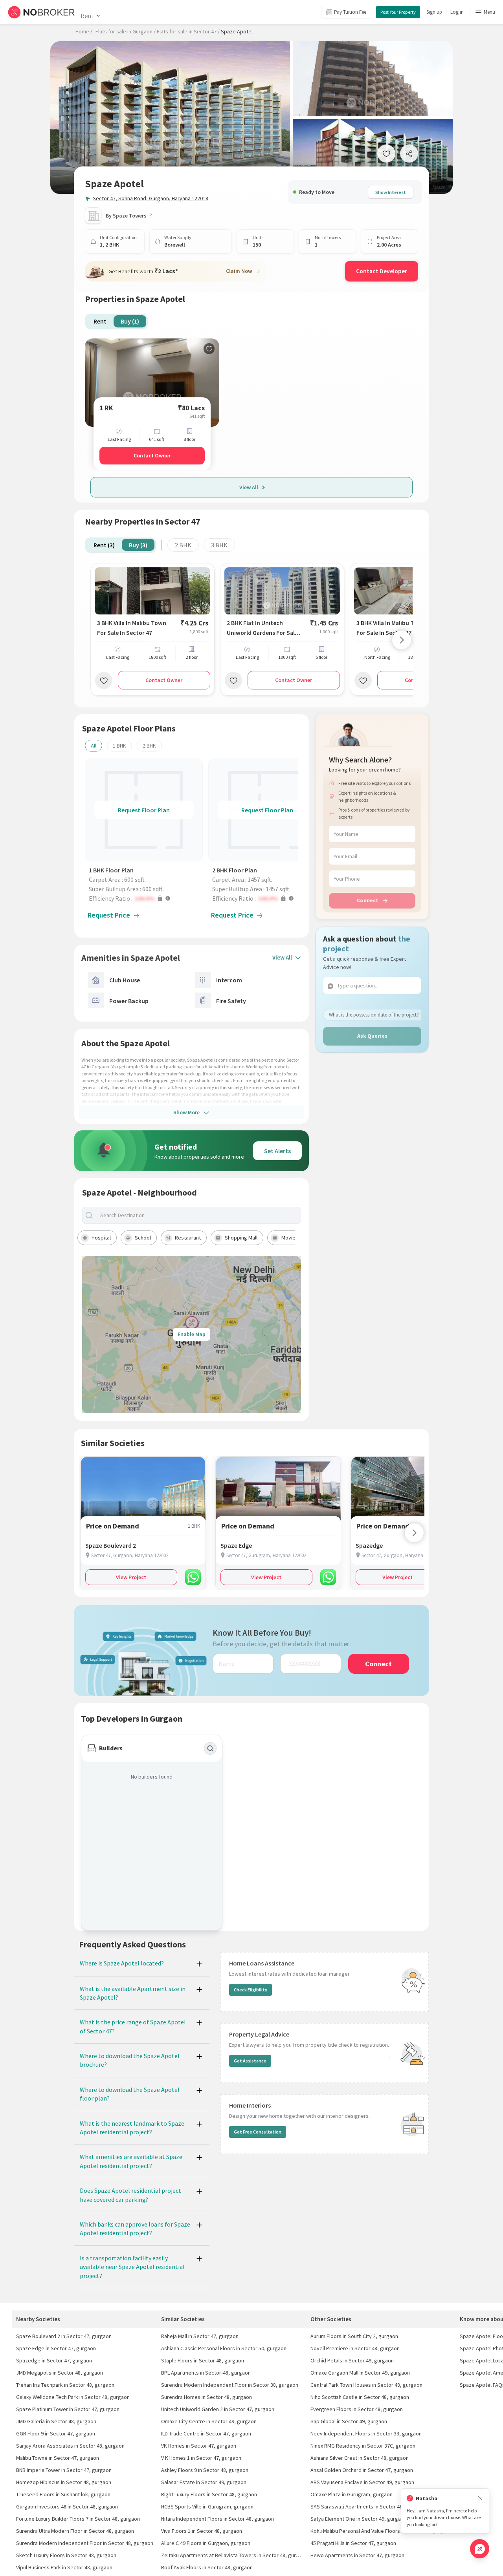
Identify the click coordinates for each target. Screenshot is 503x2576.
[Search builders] (210, 1748)
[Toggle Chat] (480, 2549)
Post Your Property (398, 12)
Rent (87, 16)
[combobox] (198, 1215)
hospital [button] (101, 1238)
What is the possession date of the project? (374, 1014)
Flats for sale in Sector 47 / (188, 31)
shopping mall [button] (241, 1238)
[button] (146, 898)
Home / (84, 31)
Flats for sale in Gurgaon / (126, 31)
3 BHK (219, 545)
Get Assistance (250, 2061)
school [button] (143, 1238)
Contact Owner (152, 455)
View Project (131, 1577)
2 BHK (183, 545)
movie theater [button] (298, 1238)
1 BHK (119, 746)
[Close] (480, 2498)
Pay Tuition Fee (350, 12)
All (94, 746)
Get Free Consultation (258, 2132)
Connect (368, 900)
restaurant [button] (188, 1238)
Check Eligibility (251, 1990)
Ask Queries (372, 1036)
